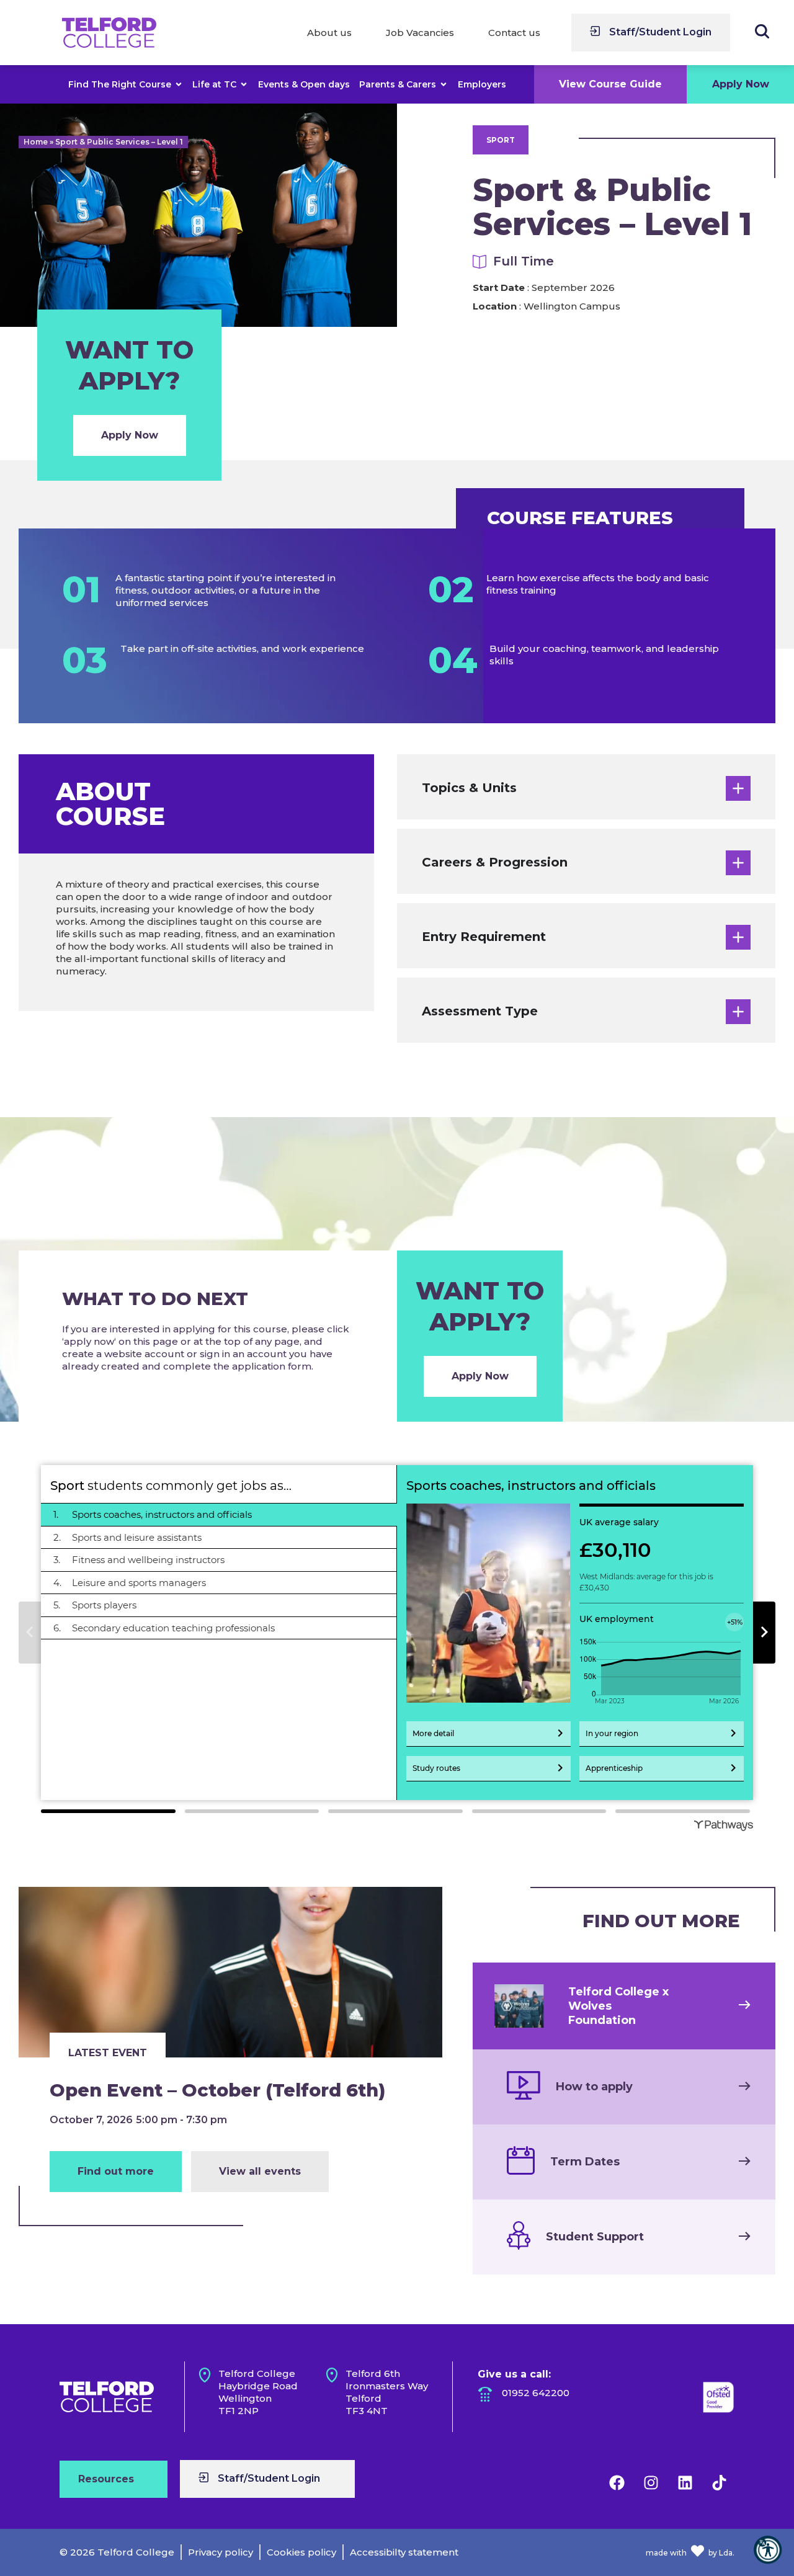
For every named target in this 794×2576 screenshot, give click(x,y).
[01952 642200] (485, 2394)
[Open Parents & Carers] (444, 84)
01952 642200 (536, 2393)
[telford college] (107, 2397)
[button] (768, 2550)
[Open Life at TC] (244, 84)
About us (329, 33)
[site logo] (109, 33)
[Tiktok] (719, 2482)
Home (36, 142)
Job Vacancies (420, 33)
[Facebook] (617, 2482)
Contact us (514, 33)
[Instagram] (651, 2482)
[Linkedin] (685, 2482)
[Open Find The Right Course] (179, 84)
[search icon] (762, 31)
